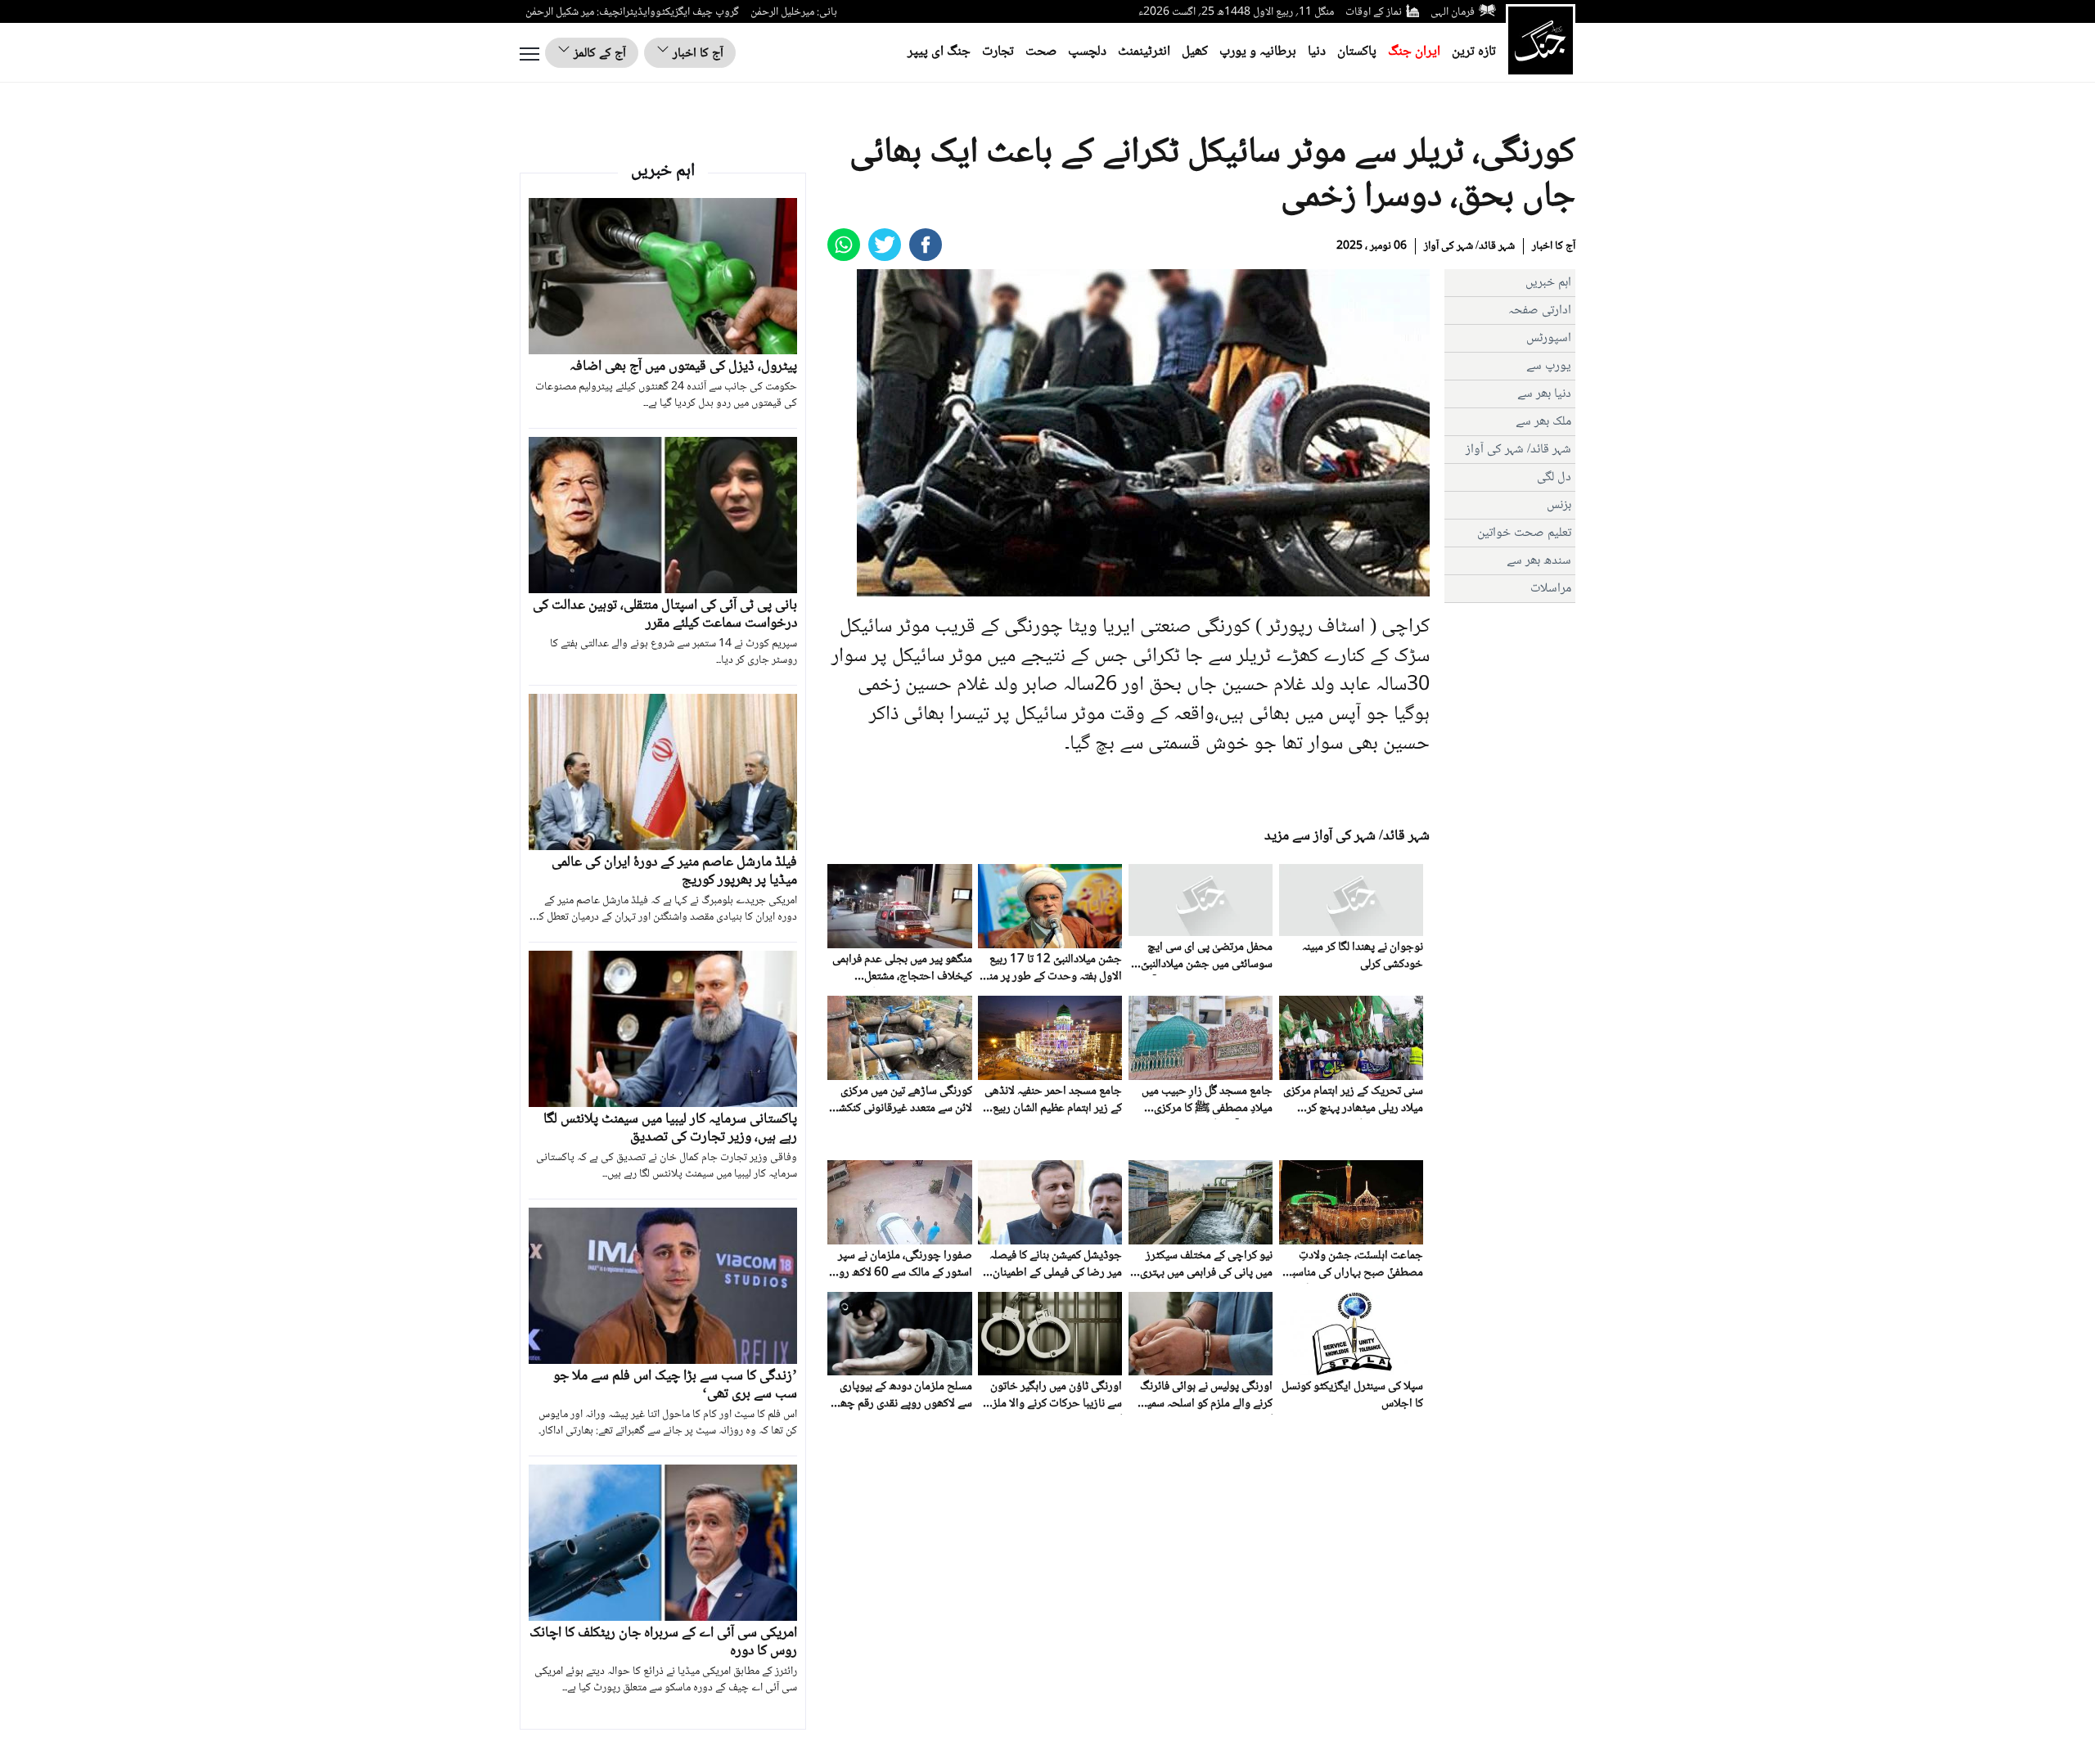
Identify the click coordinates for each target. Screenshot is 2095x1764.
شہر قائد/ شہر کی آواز (1469, 246)
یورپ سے (1549, 366)
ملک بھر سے (1543, 422)
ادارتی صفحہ (1540, 310)
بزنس (1559, 505)
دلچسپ (1087, 52)
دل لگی (1554, 477)
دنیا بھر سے (1544, 394)
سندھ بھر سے (1539, 561)
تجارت (998, 52)
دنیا (1317, 52)
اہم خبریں (1548, 283)
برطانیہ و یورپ (1258, 52)
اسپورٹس (1549, 338)
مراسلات (1551, 589)
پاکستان (1357, 52)
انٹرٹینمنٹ (1144, 52)
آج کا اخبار (696, 54)
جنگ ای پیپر (939, 52)
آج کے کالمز (598, 54)
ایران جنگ (1414, 52)
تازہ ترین (1474, 52)
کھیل (1195, 52)
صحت (1041, 52)
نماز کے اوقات (1374, 12)
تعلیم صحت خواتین (1524, 533)
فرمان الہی (1453, 12)
